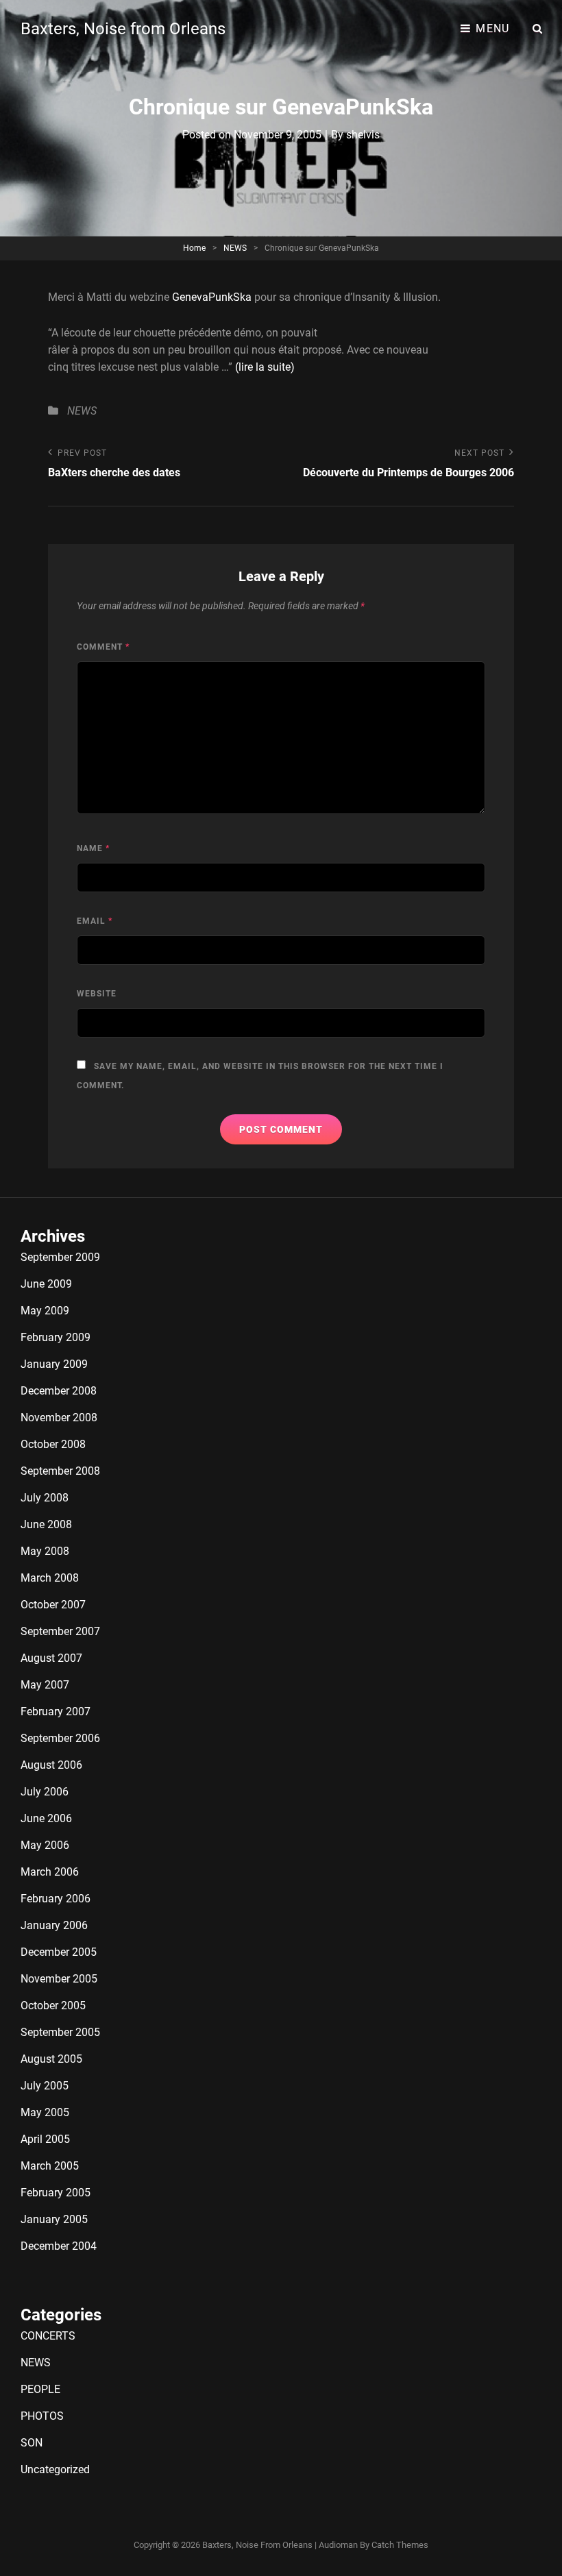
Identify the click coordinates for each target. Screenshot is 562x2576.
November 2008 (59, 1418)
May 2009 (45, 1311)
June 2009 (46, 1284)
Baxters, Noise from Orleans (123, 29)
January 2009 (54, 1364)
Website (97, 994)
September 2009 (60, 1257)
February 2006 (56, 1899)
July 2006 (45, 1792)
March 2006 (50, 1872)
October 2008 (53, 1444)
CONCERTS (48, 2336)
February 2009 (56, 1337)
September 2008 (60, 1471)
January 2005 (54, 2219)
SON (32, 2443)
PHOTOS (42, 2416)
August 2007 (51, 1658)
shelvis (363, 135)
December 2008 (59, 1391)
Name (93, 848)
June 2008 (46, 1524)
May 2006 (45, 1845)
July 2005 (45, 2086)
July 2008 (45, 1498)
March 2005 (50, 2166)
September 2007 (60, 1631)
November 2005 (59, 1979)
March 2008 (50, 1578)
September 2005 (60, 2032)
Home (194, 248)
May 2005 (45, 2112)
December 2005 (59, 1952)
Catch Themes (400, 2545)
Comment (103, 647)
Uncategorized (55, 2469)
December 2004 (59, 2246)
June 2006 (46, 1818)
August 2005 (51, 2059)
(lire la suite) (265, 367)
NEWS (235, 248)
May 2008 (45, 1551)
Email (95, 921)
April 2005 (45, 2139)
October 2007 (53, 1605)
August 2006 (51, 1765)
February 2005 (56, 2193)
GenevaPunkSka (212, 297)
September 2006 (60, 1738)
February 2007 (56, 1712)
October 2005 (53, 2005)
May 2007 (45, 1685)
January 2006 (54, 1925)
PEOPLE (40, 2389)
